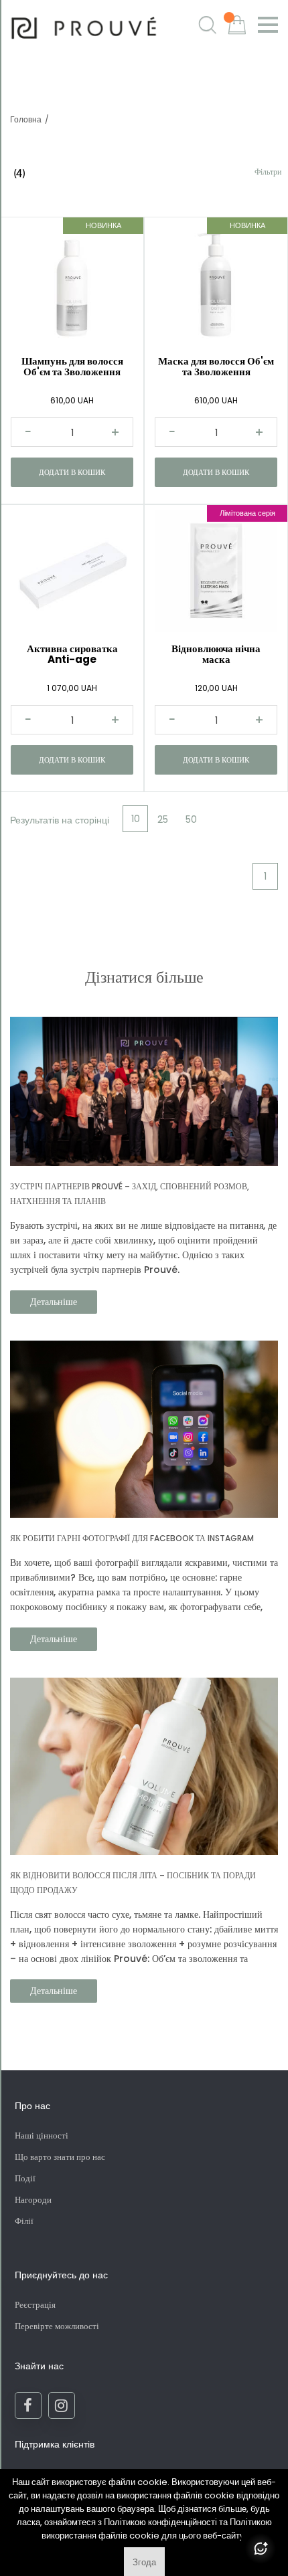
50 (191, 819)
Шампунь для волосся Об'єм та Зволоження (72, 366)
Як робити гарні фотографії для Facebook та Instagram (132, 1538)
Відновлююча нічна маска (216, 654)
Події (25, 2178)
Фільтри (268, 172)
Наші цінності (42, 2136)
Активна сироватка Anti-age (72, 654)
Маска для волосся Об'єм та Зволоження (216, 366)
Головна (26, 119)
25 (163, 819)
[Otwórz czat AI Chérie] (261, 2549)
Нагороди (33, 2200)
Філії (24, 2221)
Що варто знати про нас (60, 2157)
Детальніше (54, 1302)
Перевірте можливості (57, 2326)
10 (136, 819)
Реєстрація (35, 2305)
